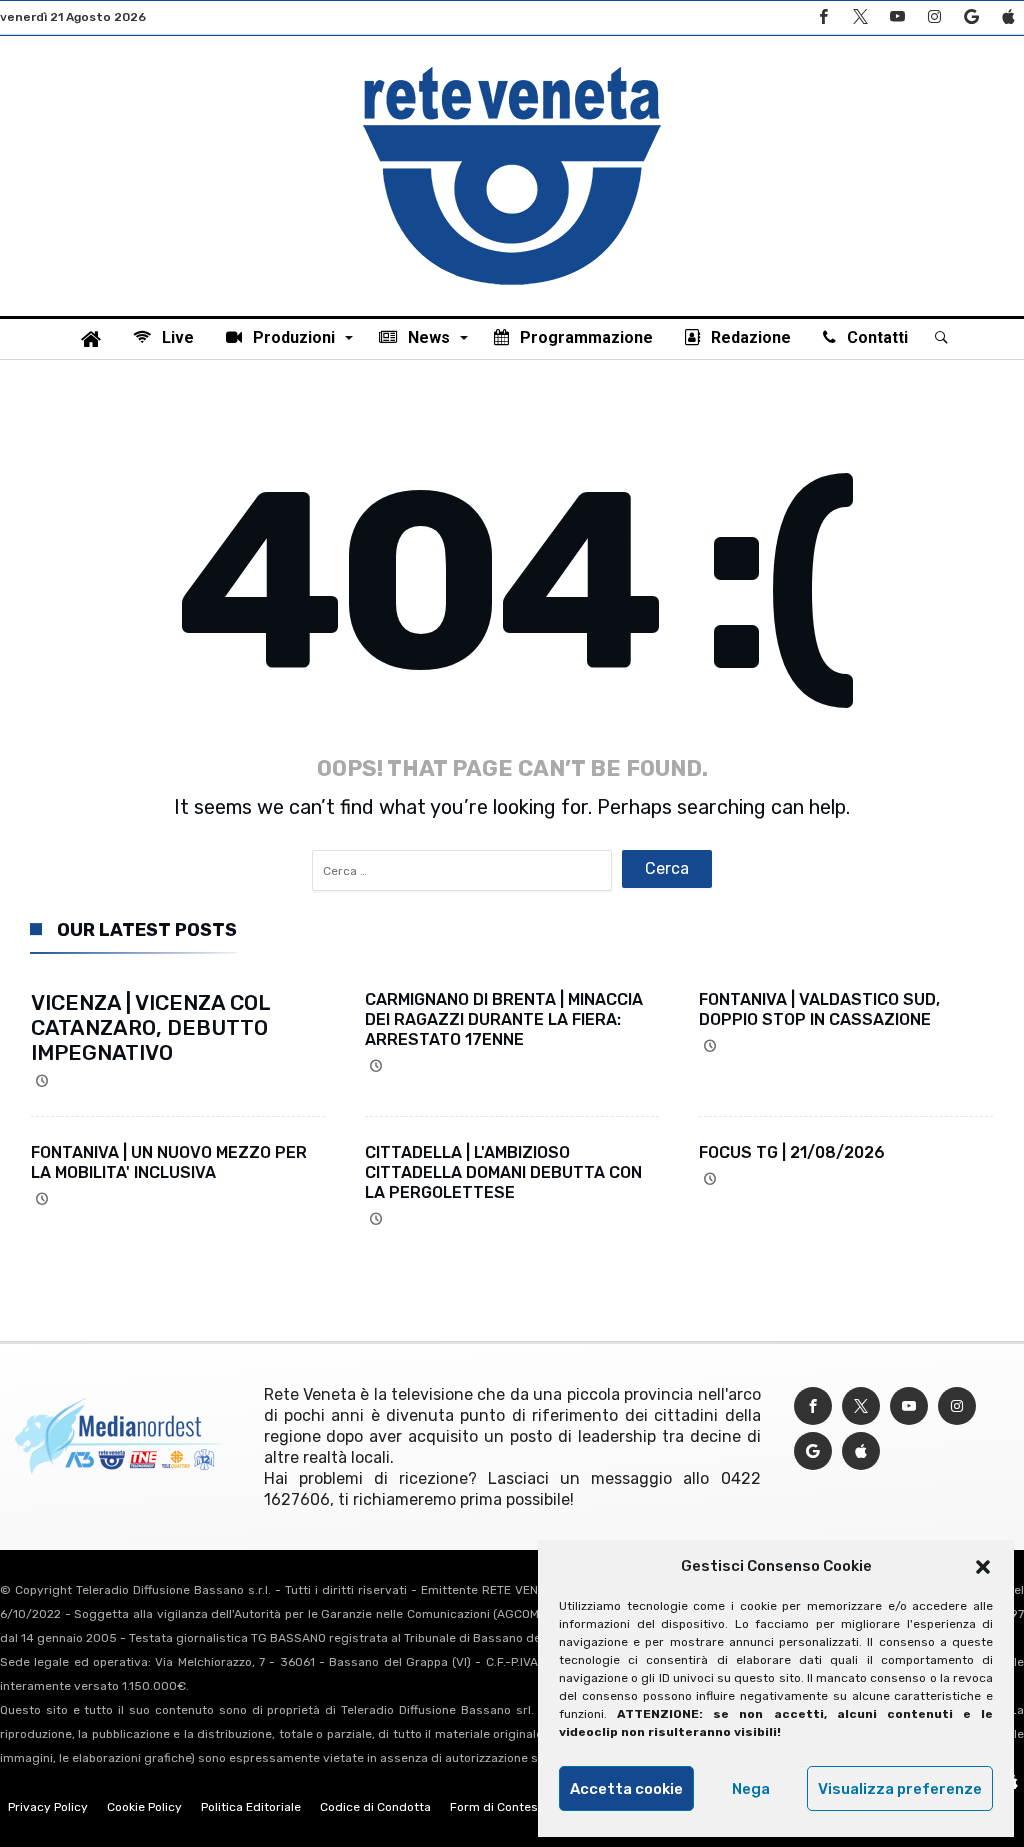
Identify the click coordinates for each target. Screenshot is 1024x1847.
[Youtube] (897, 17)
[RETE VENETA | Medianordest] (512, 66)
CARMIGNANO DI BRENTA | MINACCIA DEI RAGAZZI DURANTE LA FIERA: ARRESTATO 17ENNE (504, 1019)
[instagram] (934, 17)
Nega (751, 1789)
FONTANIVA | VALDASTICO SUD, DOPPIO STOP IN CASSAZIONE (819, 1009)
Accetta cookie (626, 1789)
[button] (983, 1567)
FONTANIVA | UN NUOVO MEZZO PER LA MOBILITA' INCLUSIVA (169, 1162)
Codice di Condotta (375, 1807)
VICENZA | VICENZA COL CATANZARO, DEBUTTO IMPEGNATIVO (150, 1027)
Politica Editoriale (251, 1807)
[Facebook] (823, 17)
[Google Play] (971, 17)
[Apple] (1008, 17)
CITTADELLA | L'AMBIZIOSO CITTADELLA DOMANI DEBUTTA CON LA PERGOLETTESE (503, 1172)
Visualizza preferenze (900, 1789)
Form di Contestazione (515, 1807)
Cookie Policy (144, 1807)
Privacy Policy (48, 1807)
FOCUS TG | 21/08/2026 (792, 1152)
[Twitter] (860, 17)
